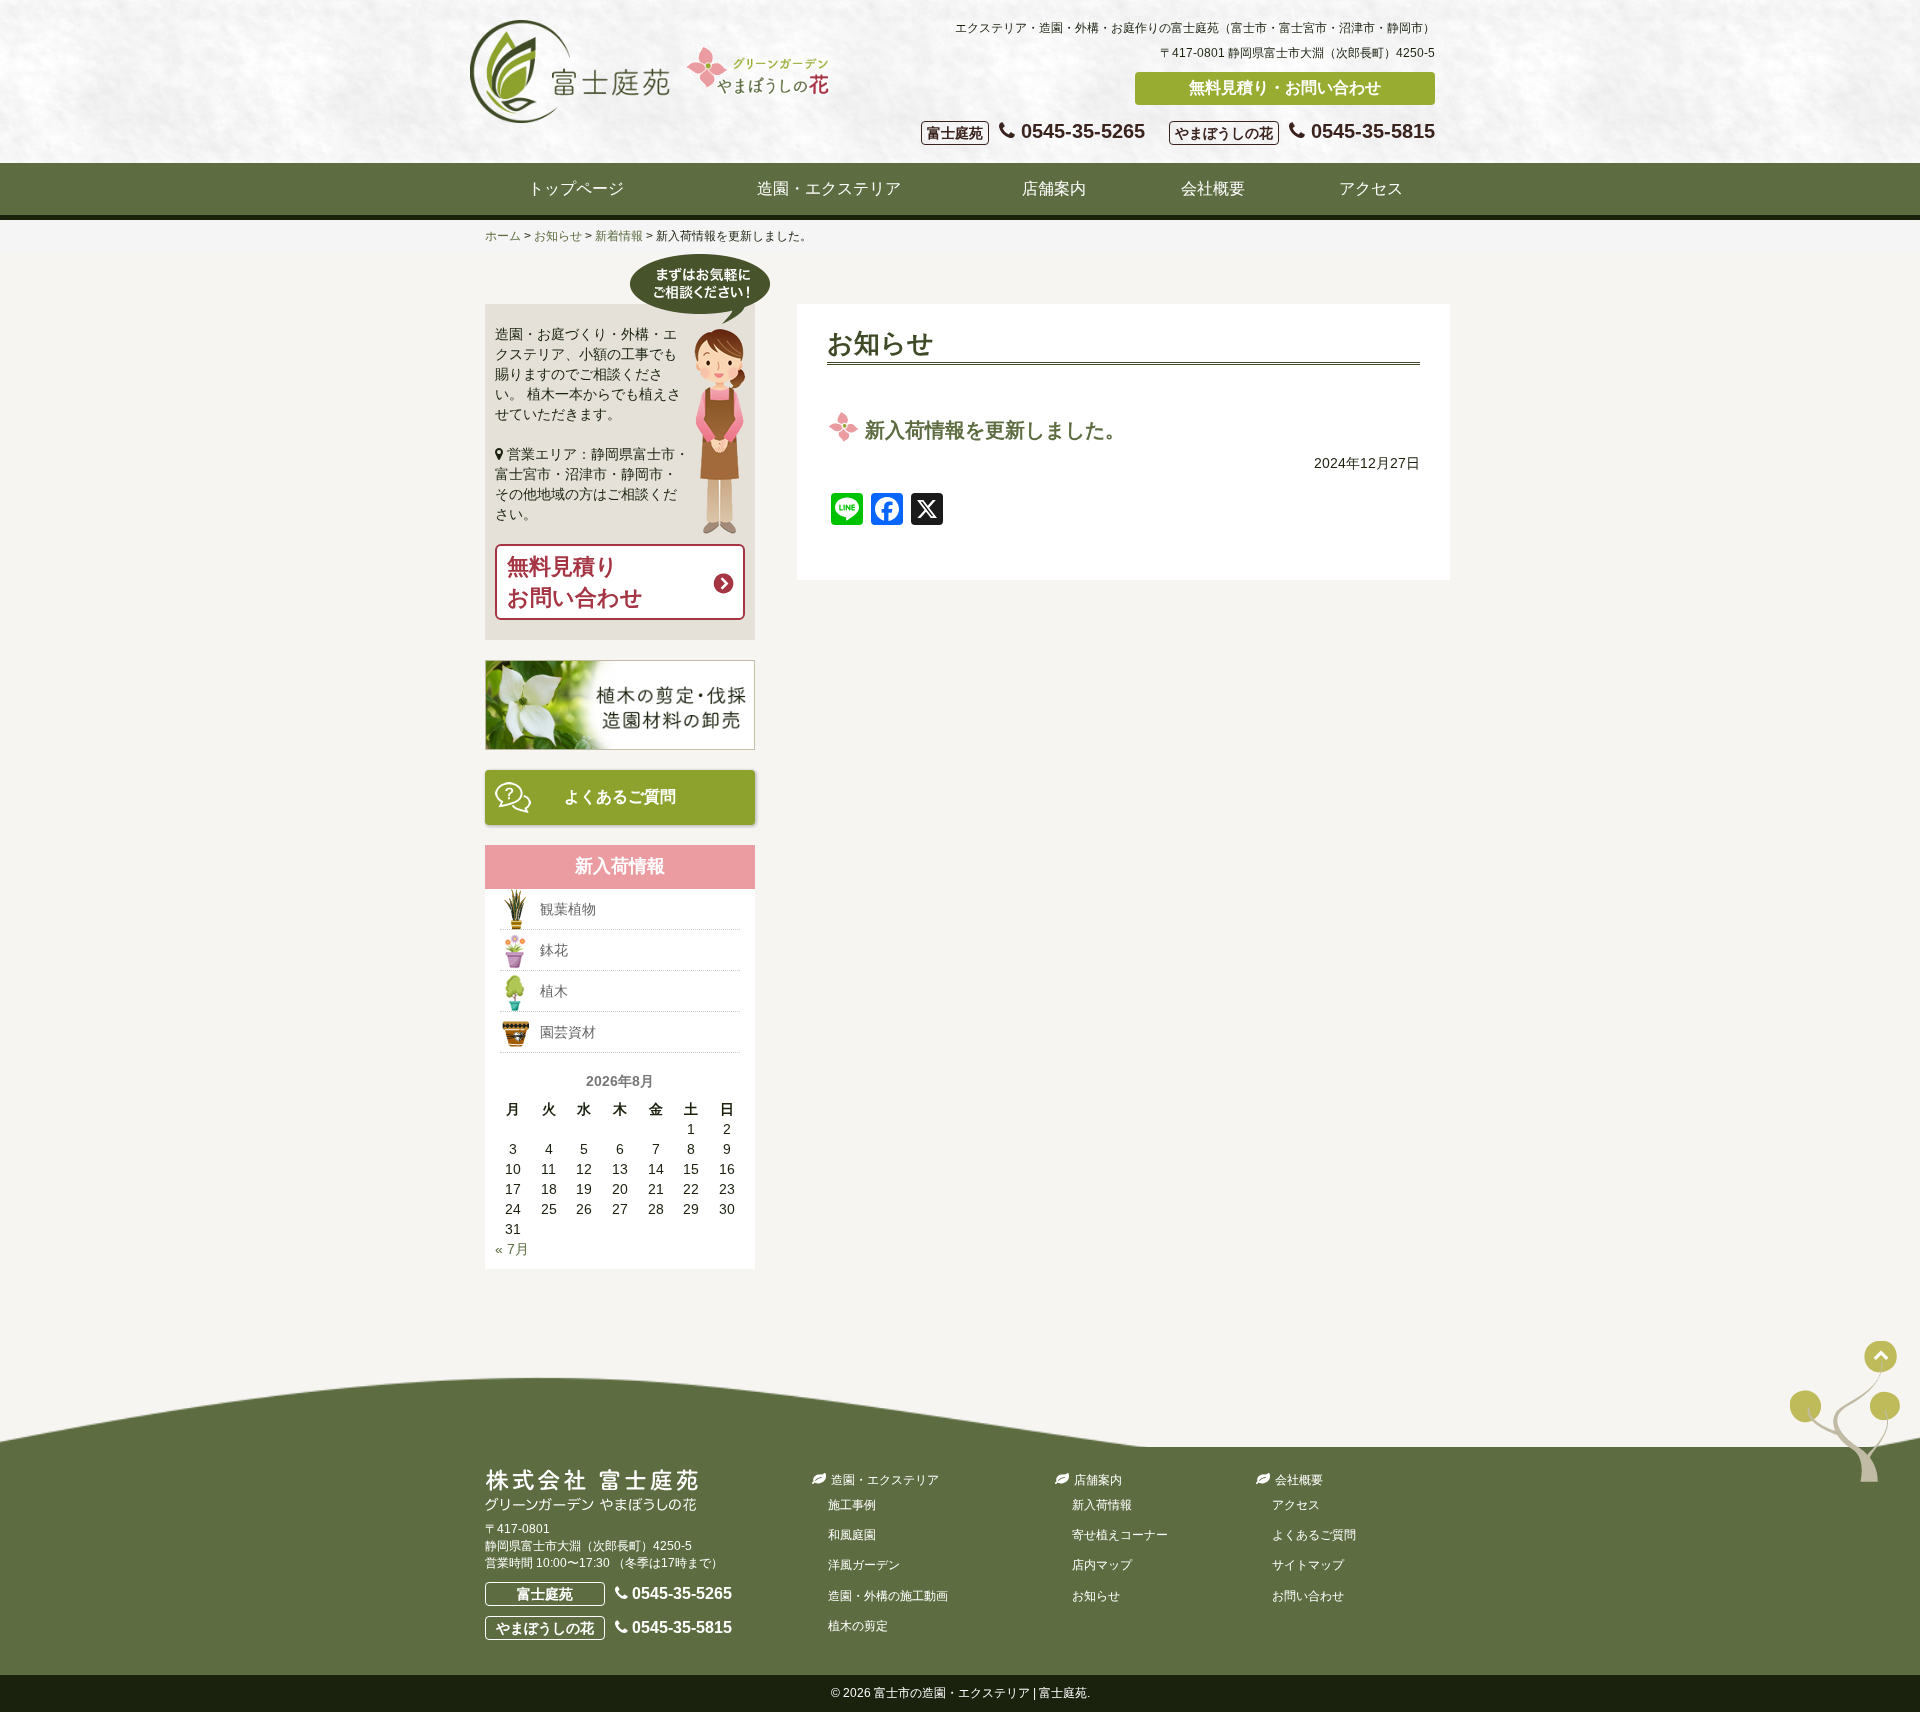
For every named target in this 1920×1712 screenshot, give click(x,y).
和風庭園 (852, 1535)
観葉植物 (568, 909)
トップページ (576, 188)
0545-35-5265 (1036, 131)
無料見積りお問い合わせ (575, 582)
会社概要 (1213, 188)
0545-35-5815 (1305, 131)
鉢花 (554, 950)
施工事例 (852, 1505)
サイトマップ (1308, 1565)
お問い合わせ (1308, 1596)
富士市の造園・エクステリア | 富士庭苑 (980, 1693)
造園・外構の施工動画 (888, 1596)
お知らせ (1096, 1596)
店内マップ (1102, 1565)
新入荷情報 (1102, 1505)
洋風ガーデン (864, 1565)
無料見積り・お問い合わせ (1285, 87)
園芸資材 (568, 1032)
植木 (554, 991)
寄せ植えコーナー (1120, 1535)
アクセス (1371, 188)
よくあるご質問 (620, 796)
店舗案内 (1054, 188)
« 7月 (512, 1249)
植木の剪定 (858, 1626)
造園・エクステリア (829, 188)
